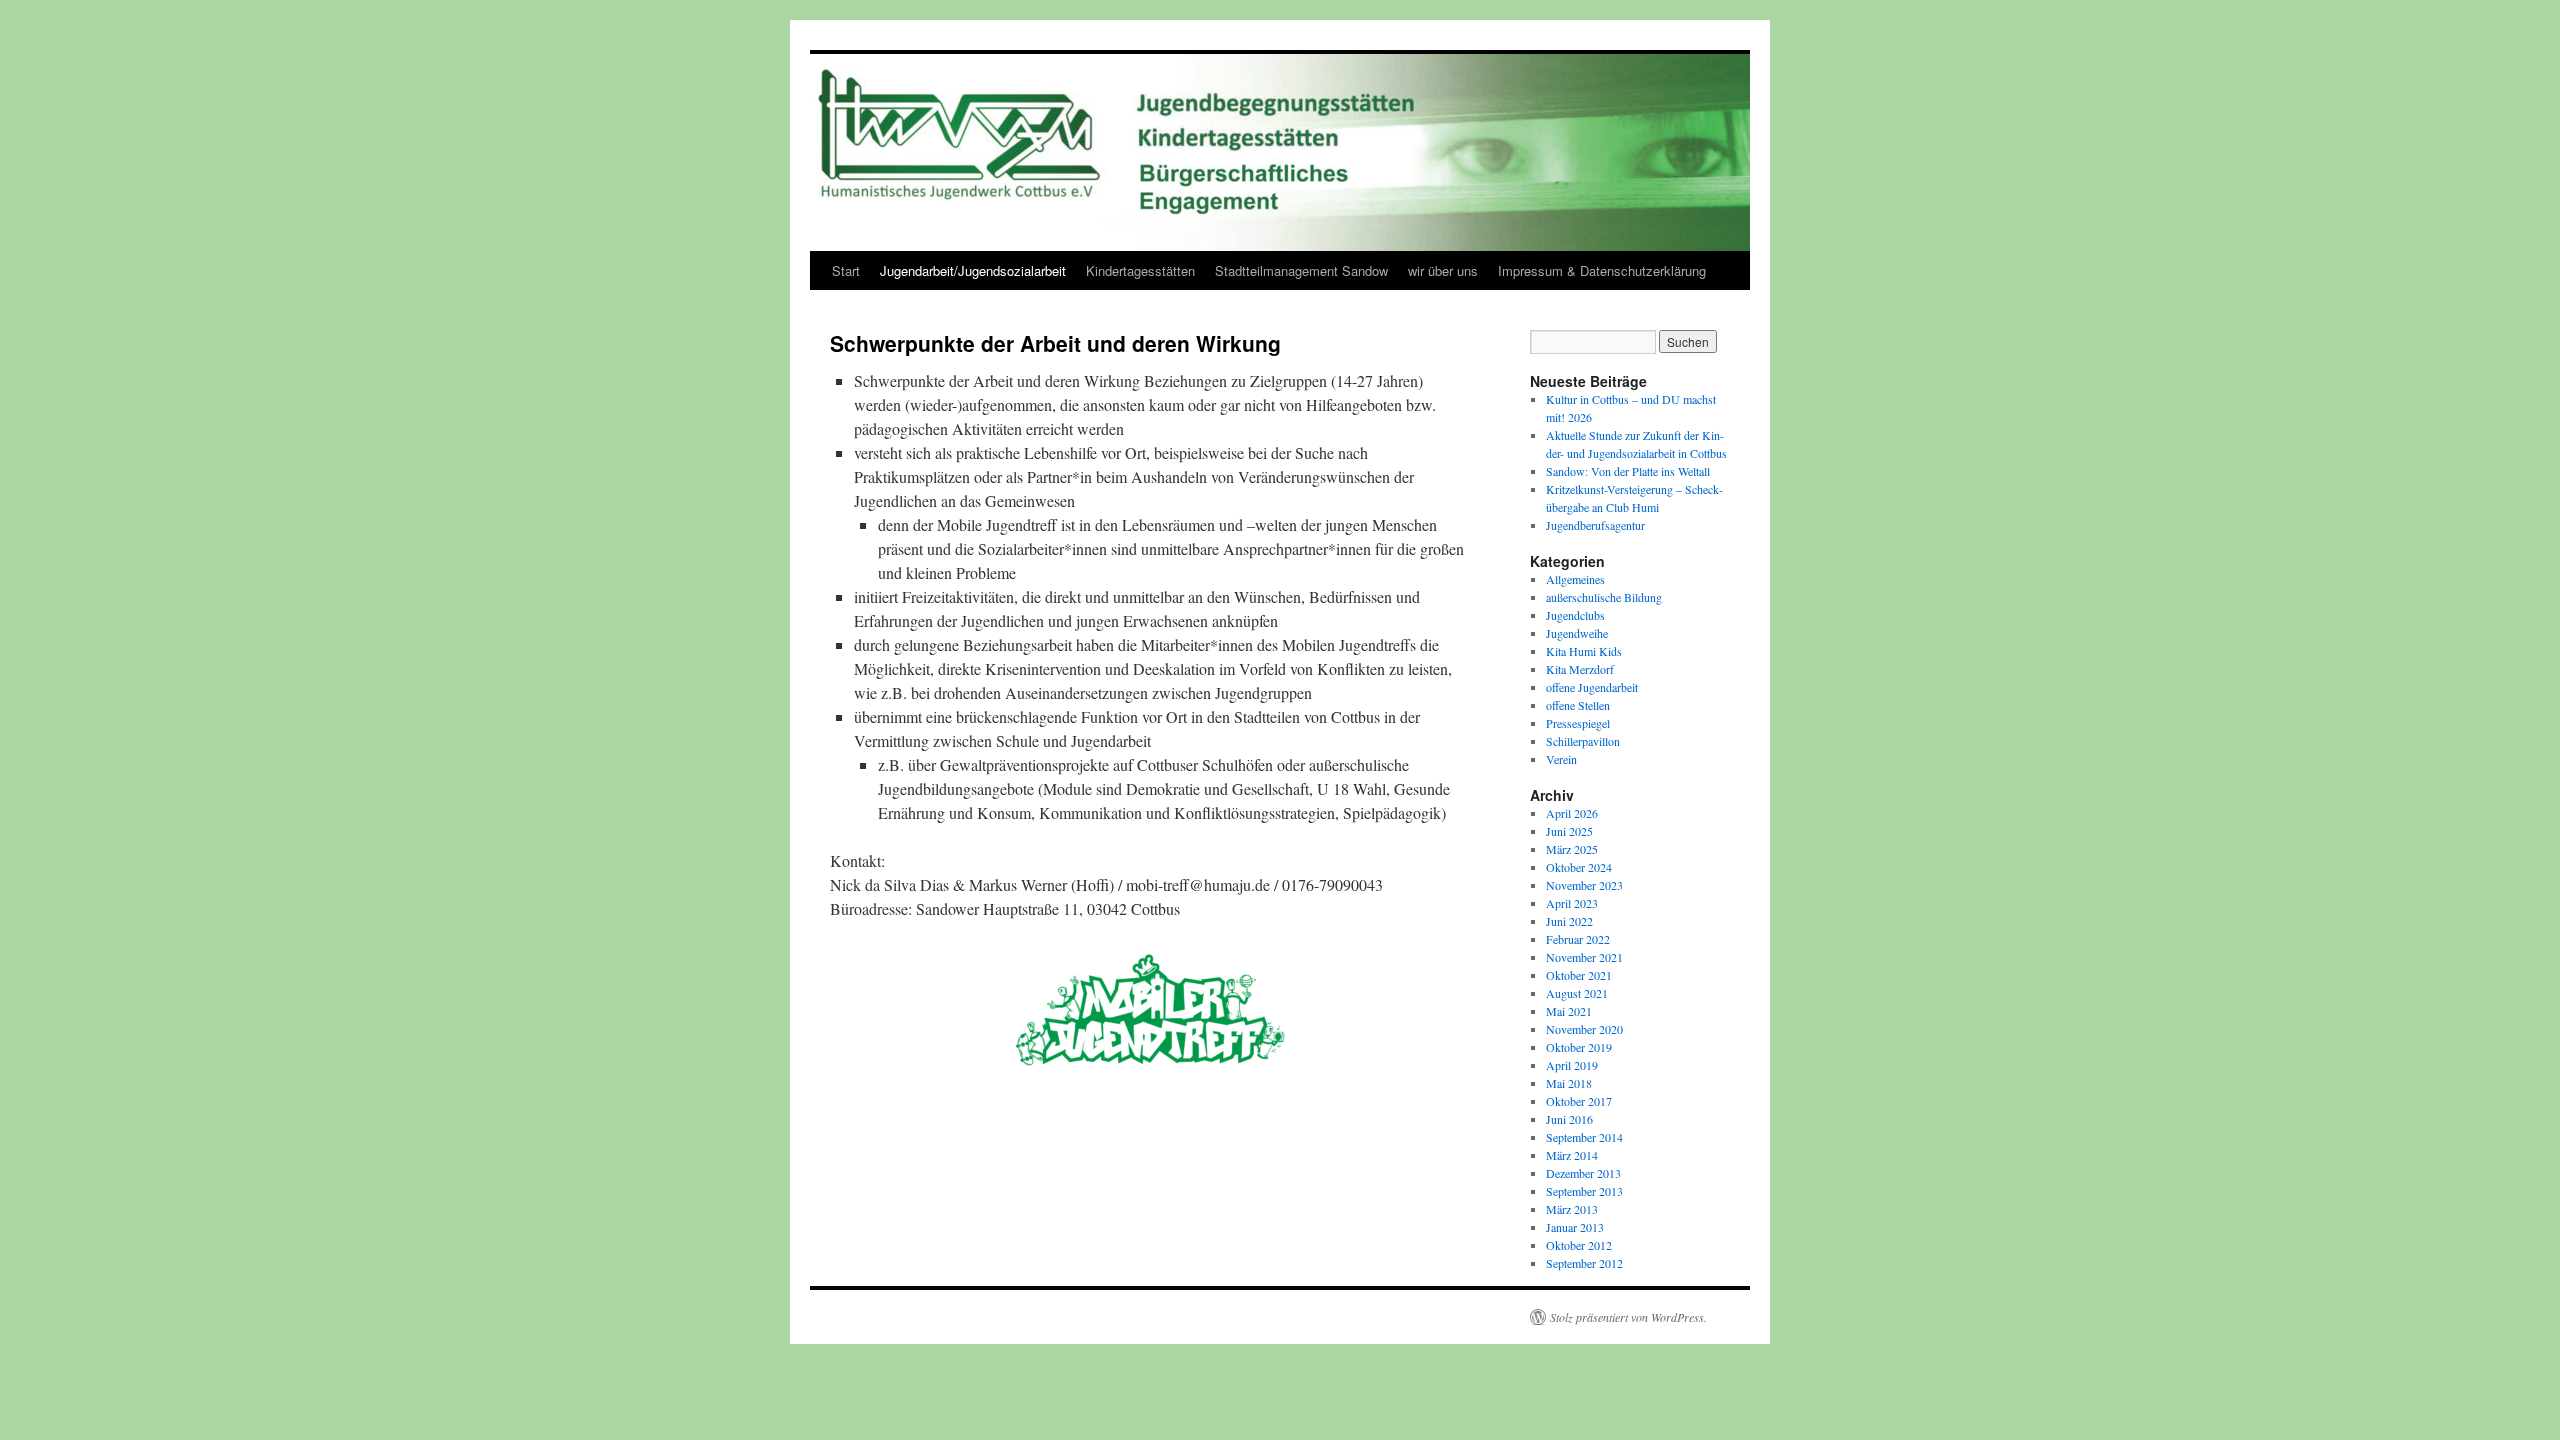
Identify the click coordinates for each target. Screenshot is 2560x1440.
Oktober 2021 (1579, 975)
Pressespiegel (1578, 723)
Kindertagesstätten (1140, 270)
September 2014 (1584, 1137)
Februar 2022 (1578, 939)
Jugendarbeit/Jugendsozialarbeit (973, 270)
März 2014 (1572, 1155)
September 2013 (1584, 1191)
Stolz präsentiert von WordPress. (1628, 1317)
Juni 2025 (1569, 831)
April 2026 (1572, 813)
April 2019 (1572, 1065)
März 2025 (1572, 849)
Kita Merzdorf (1580, 669)
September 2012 (1584, 1263)
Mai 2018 (1569, 1083)
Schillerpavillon (1583, 741)
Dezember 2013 (1583, 1173)
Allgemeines (1575, 579)
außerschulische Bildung (1604, 597)
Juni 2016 (1569, 1119)
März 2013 (1572, 1209)
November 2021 (1584, 957)
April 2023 (1572, 903)
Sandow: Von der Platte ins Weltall (1628, 471)
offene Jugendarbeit (1592, 687)
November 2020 (1584, 1029)
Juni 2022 (1569, 921)
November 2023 (1584, 885)
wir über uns (1443, 270)
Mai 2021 (1569, 1011)
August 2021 (1577, 993)
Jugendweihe (1577, 633)
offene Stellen (1578, 705)
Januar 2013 (1575, 1227)
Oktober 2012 (1579, 1245)
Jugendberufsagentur (1595, 525)
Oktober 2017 (1579, 1101)
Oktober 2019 (1579, 1047)
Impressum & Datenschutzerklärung (1602, 270)
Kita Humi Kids (1584, 651)
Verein (1561, 759)
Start (846, 270)
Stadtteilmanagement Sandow (1301, 270)
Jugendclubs (1575, 615)
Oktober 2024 (1579, 867)
